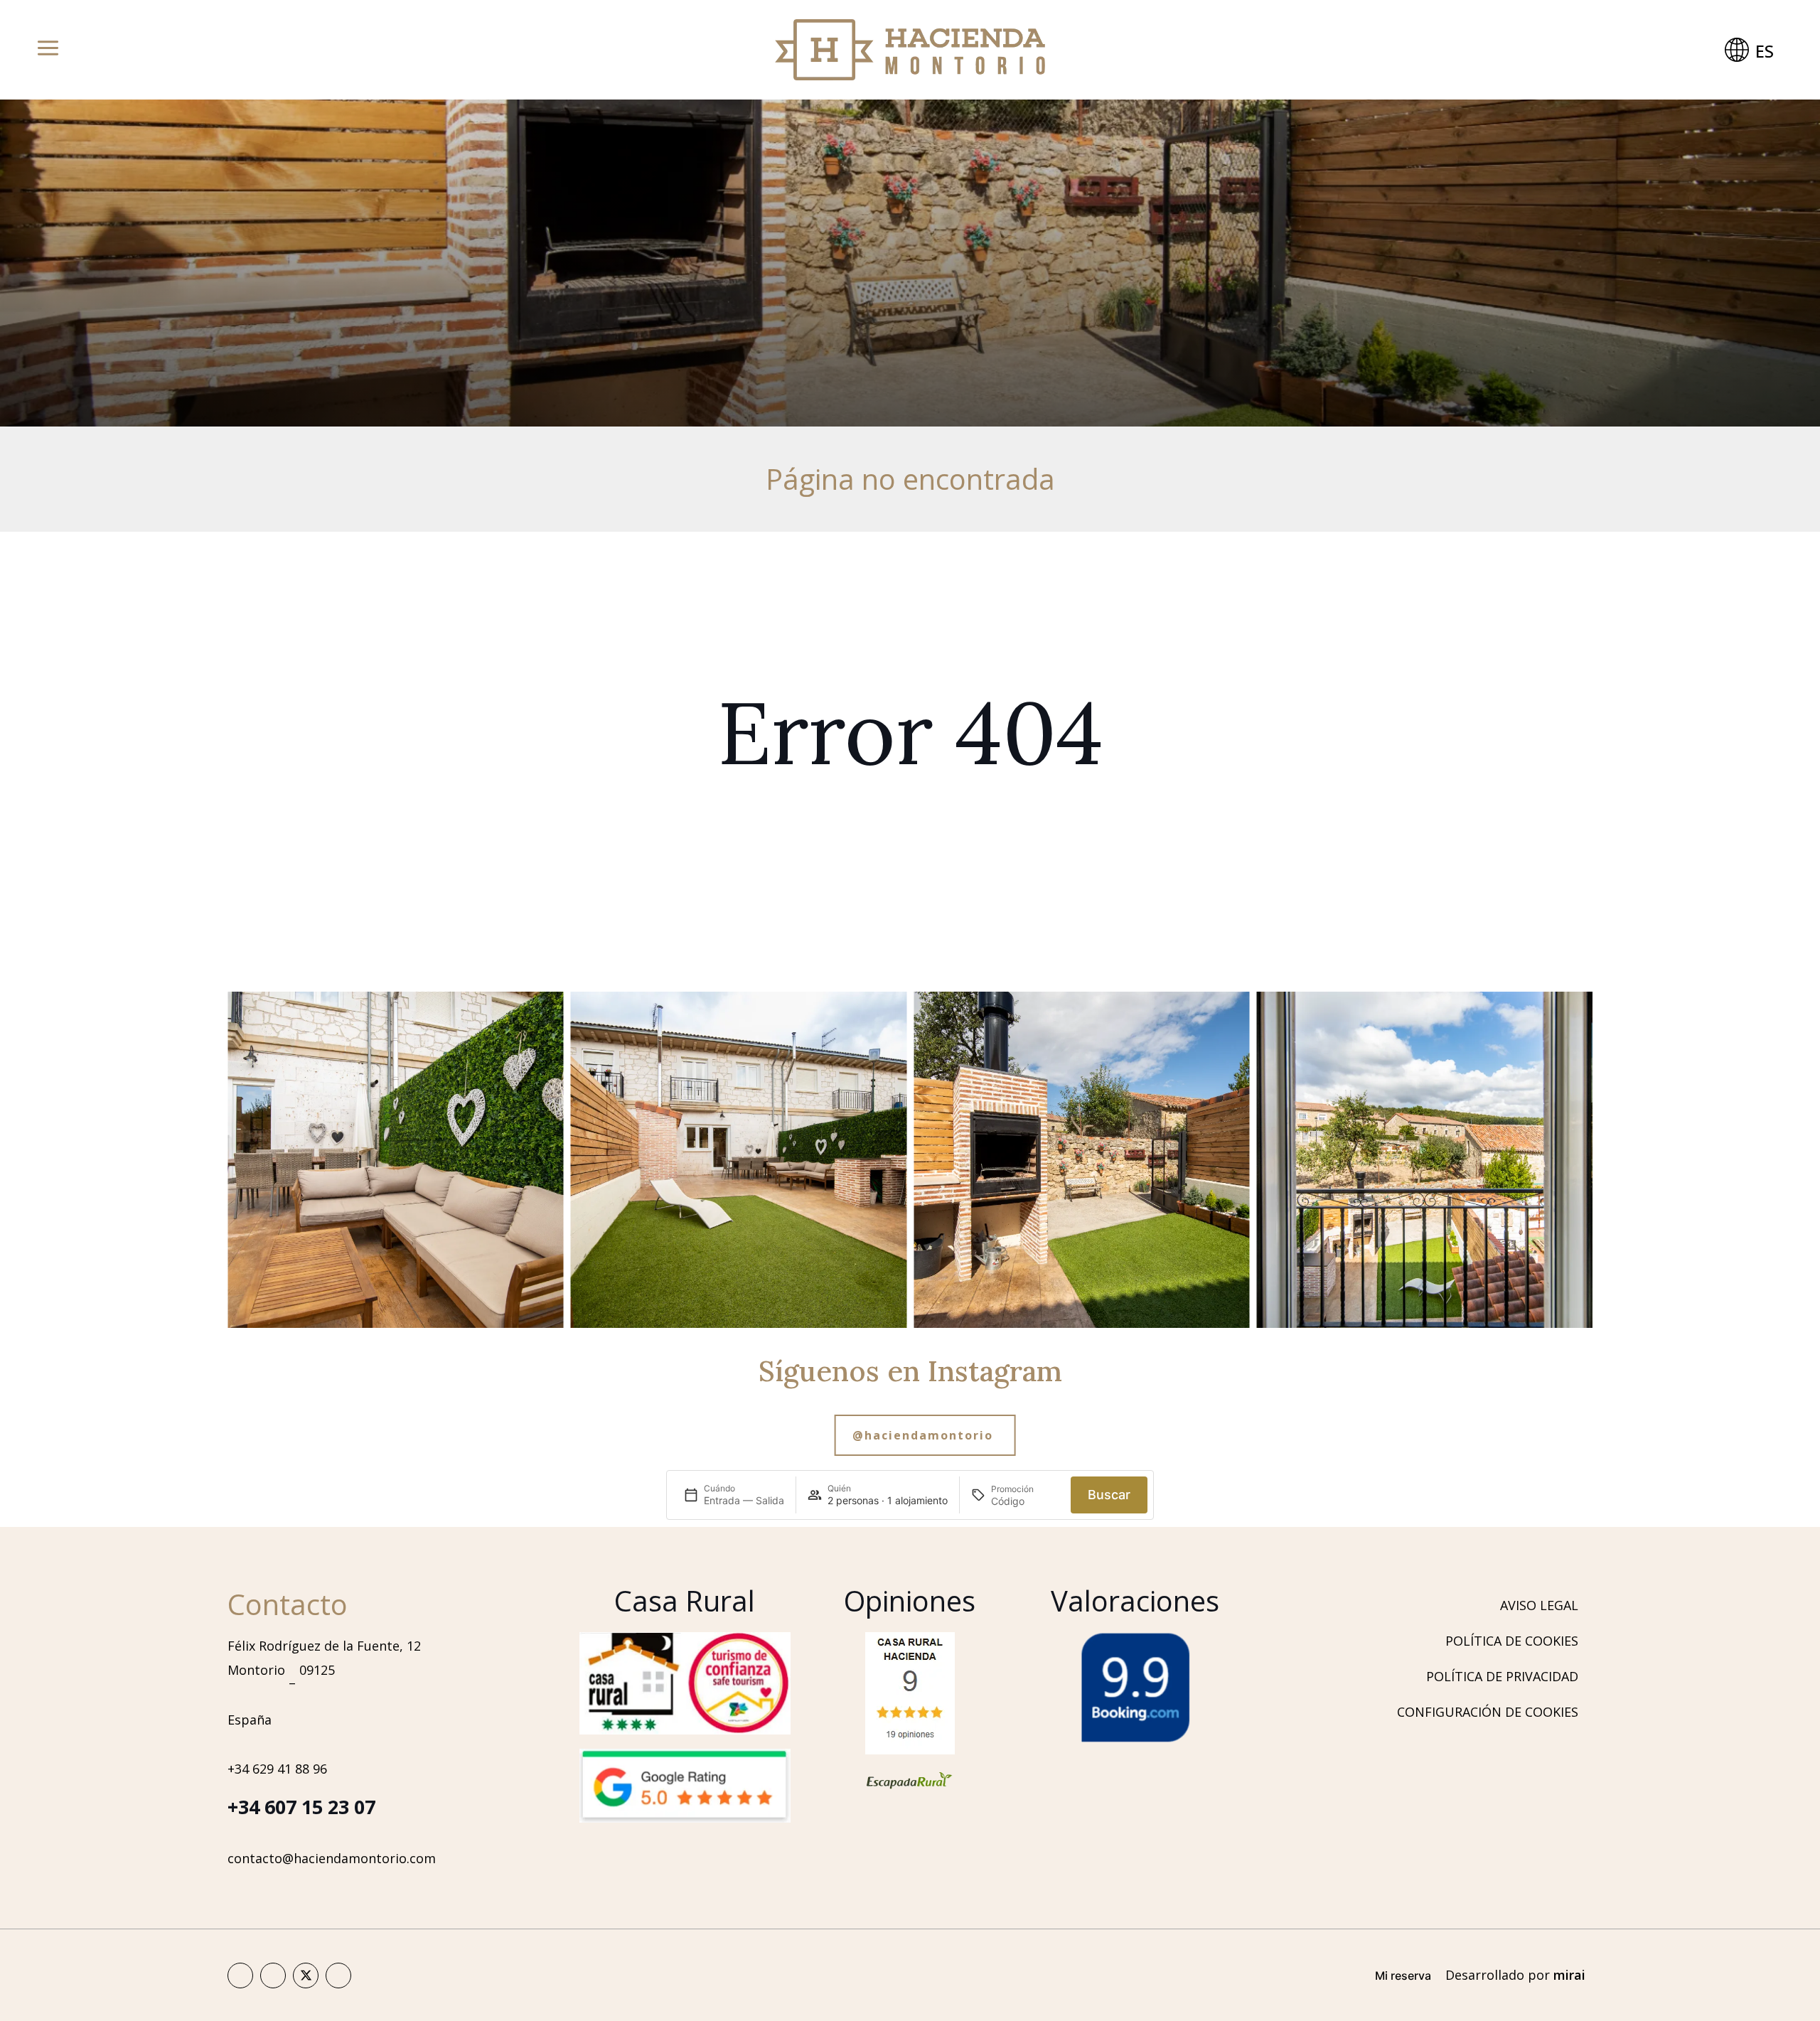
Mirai (1569, 1975)
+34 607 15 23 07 (301, 1807)
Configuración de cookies (1488, 1712)
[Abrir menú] (48, 50)
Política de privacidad (1502, 1676)
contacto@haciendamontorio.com (332, 1858)
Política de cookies (1512, 1641)
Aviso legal (1539, 1605)
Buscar (1109, 1495)
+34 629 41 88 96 (277, 1769)
